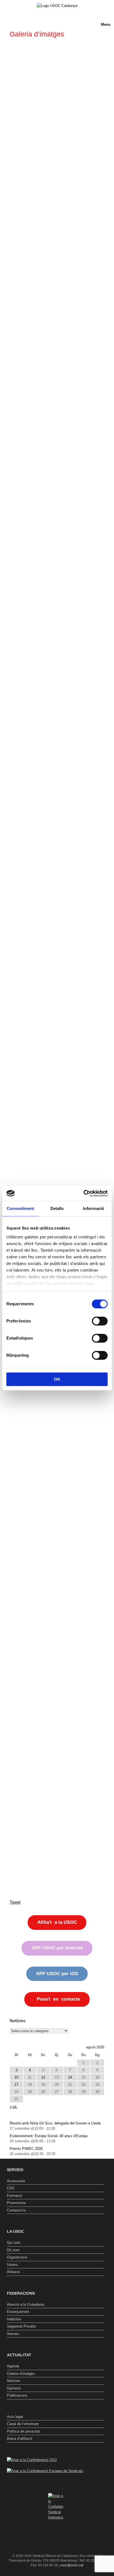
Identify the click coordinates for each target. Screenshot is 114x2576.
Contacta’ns (16, 2210)
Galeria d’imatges (21, 2374)
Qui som (14, 2243)
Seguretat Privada (21, 2326)
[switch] (100, 1321)
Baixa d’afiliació (20, 2439)
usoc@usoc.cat (72, 2565)
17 (16, 2084)
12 (43, 2077)
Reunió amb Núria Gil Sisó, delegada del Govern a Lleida (55, 2123)
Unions (12, 2265)
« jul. (14, 2107)
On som (13, 2250)
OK (57, 1379)
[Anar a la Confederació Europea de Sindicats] (45, 2471)
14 (70, 2077)
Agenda (13, 2366)
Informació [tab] (94, 1208)
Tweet (15, 1902)
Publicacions (17, 2395)
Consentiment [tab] (20, 1208)
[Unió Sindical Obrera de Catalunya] (57, 6)
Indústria (14, 2319)
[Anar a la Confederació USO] (32, 2460)
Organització (17, 2257)
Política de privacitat (23, 2431)
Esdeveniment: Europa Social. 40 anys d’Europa (49, 2136)
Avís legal (15, 2417)
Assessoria (16, 2181)
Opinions (14, 2388)
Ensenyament (18, 2312)
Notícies (14, 2381)
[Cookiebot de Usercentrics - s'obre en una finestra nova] (83, 1193)
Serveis (13, 2334)
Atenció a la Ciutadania (25, 2304)
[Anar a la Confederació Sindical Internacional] (56, 2507)
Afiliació (13, 2272)
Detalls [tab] (57, 1208)
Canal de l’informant (23, 2424)
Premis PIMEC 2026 (26, 2149)
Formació (14, 2196)
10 (16, 2077)
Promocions (16, 2203)
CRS (11, 2188)
